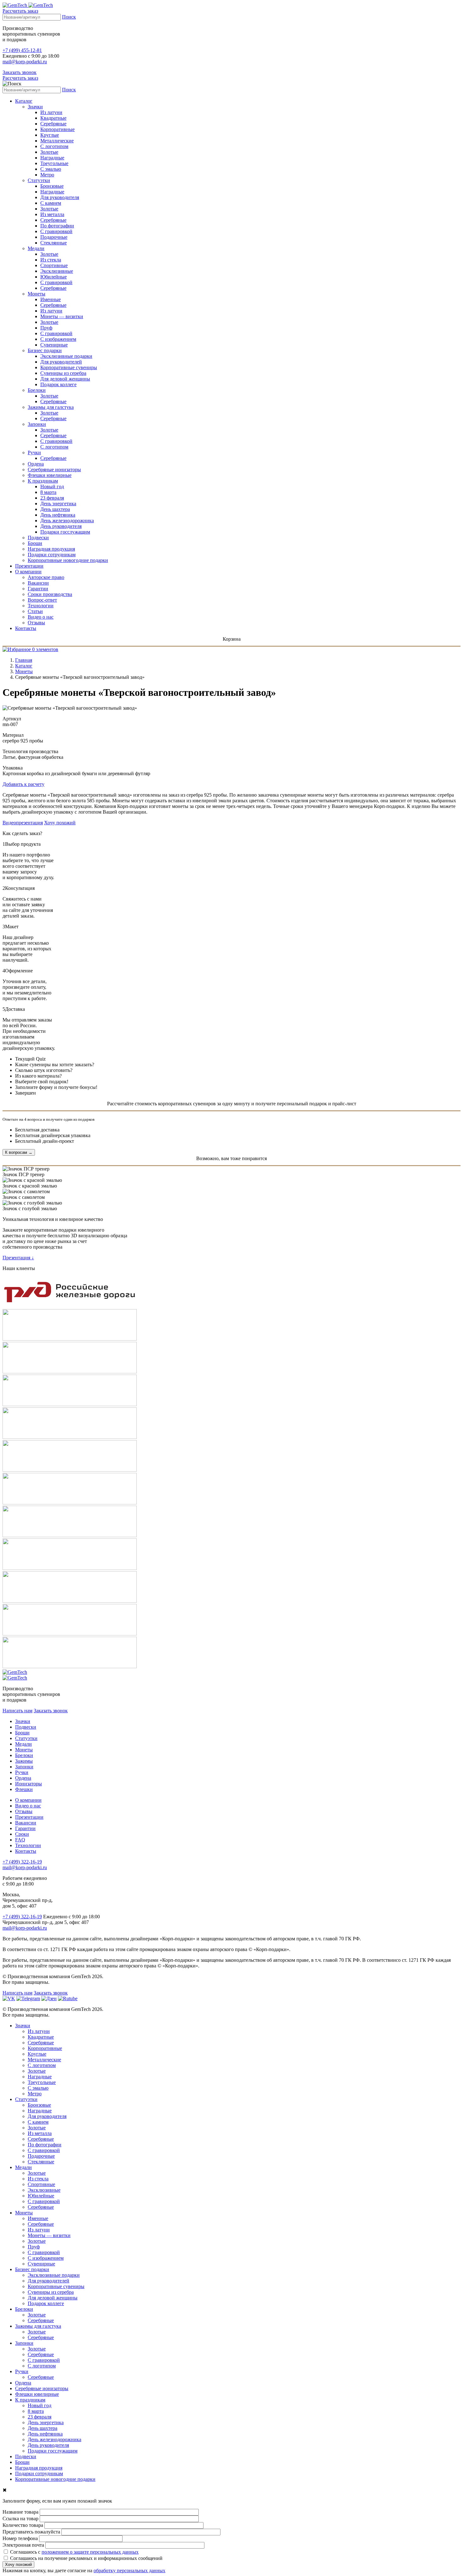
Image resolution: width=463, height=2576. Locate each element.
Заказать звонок (20, 72)
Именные (51, 299)
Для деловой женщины (65, 379)
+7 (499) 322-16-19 (22, 1862)
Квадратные (53, 118)
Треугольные (54, 163)
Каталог (24, 101)
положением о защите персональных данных (90, 2552)
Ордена (36, 464)
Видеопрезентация (23, 823)
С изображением (58, 339)
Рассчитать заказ (20, 11)
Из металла (52, 214)
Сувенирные (54, 345)
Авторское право (46, 577)
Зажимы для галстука (51, 407)
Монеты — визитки (62, 316)
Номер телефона (20, 2538)
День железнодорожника (67, 521)
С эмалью (51, 169)
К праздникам (43, 481)
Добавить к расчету (23, 784)
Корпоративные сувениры (69, 367)
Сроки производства (50, 594)
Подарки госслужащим (65, 532)
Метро (47, 175)
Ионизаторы (29, 1784)
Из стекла (51, 260)
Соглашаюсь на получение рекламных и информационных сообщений (86, 2558)
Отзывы (36, 623)
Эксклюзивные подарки (66, 356)
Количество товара (23, 2525)
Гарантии (38, 589)
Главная (24, 660)
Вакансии (38, 583)
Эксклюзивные (57, 271)
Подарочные (54, 237)
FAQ (20, 1840)
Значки (35, 107)
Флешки (24, 1789)
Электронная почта (23, 2545)
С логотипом (54, 146)
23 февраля (52, 498)
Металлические (57, 141)
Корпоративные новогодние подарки (68, 560)
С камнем (51, 203)
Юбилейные (54, 277)
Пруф (46, 328)
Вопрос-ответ (42, 600)
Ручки (34, 452)
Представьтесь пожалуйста (31, 2532)
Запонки (37, 424)
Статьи (35, 611)
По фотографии (57, 226)
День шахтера (55, 509)
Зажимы (24, 1761)
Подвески (38, 538)
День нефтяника (58, 515)
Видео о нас (41, 617)
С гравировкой (56, 231)
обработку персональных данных (129, 2570)
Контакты (26, 628)
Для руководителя (60, 197)
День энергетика (58, 504)
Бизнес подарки (45, 350)
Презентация (18, 1258)
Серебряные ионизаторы (54, 469)
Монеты (37, 294)
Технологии (41, 606)
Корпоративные (57, 129)
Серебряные (53, 124)
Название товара (20, 2512)
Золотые (49, 152)
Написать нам (17, 1711)
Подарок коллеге (58, 384)
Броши (35, 543)
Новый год (52, 487)
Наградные (52, 158)
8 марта (48, 492)
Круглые (50, 135)
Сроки (22, 1834)
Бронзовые (52, 186)
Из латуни (51, 112)
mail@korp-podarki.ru (25, 62)
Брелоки (37, 390)
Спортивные (54, 265)
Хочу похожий (60, 823)
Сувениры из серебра (63, 373)
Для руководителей (61, 362)
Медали (36, 248)
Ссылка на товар (20, 2519)
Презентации (29, 566)
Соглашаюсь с (74, 2552)
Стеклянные (54, 243)
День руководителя (61, 526)
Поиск (69, 17)
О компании (28, 572)
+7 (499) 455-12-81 (22, 50)
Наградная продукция (51, 549)
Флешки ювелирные (50, 475)
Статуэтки (39, 180)
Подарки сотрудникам (52, 555)
